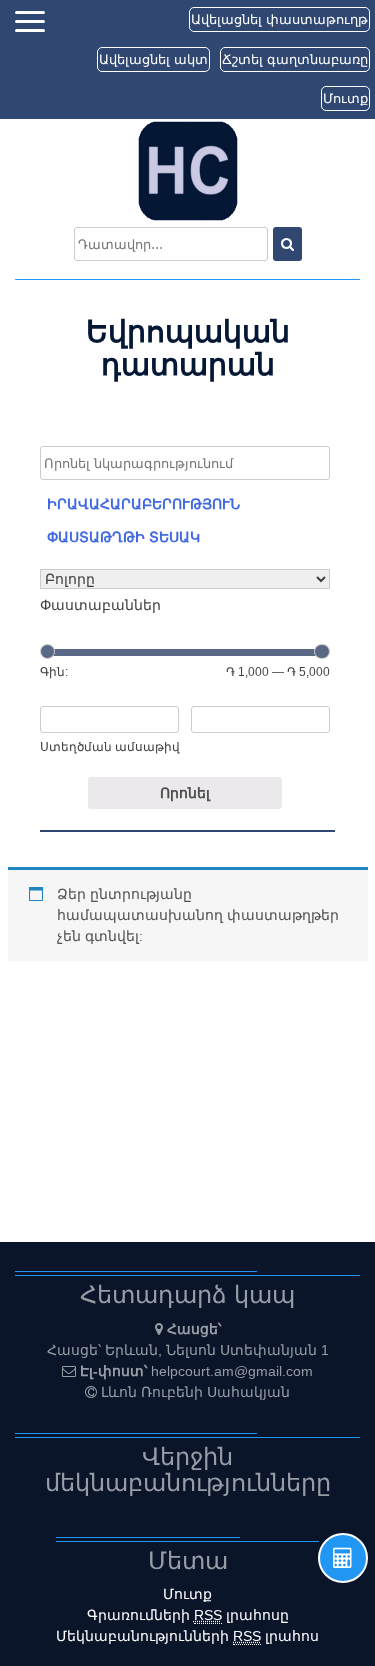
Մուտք (345, 98)
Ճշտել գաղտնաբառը (295, 59)
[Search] (287, 244)
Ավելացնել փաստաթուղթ (279, 19)
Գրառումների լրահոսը (188, 1615)
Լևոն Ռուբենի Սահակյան (195, 1392)
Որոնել (185, 793)
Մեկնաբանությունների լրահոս (187, 1636)
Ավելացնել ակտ (153, 59)
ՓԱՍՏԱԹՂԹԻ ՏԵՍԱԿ (123, 537)
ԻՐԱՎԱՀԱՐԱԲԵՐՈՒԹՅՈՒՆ (143, 504)
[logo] (188, 170)
